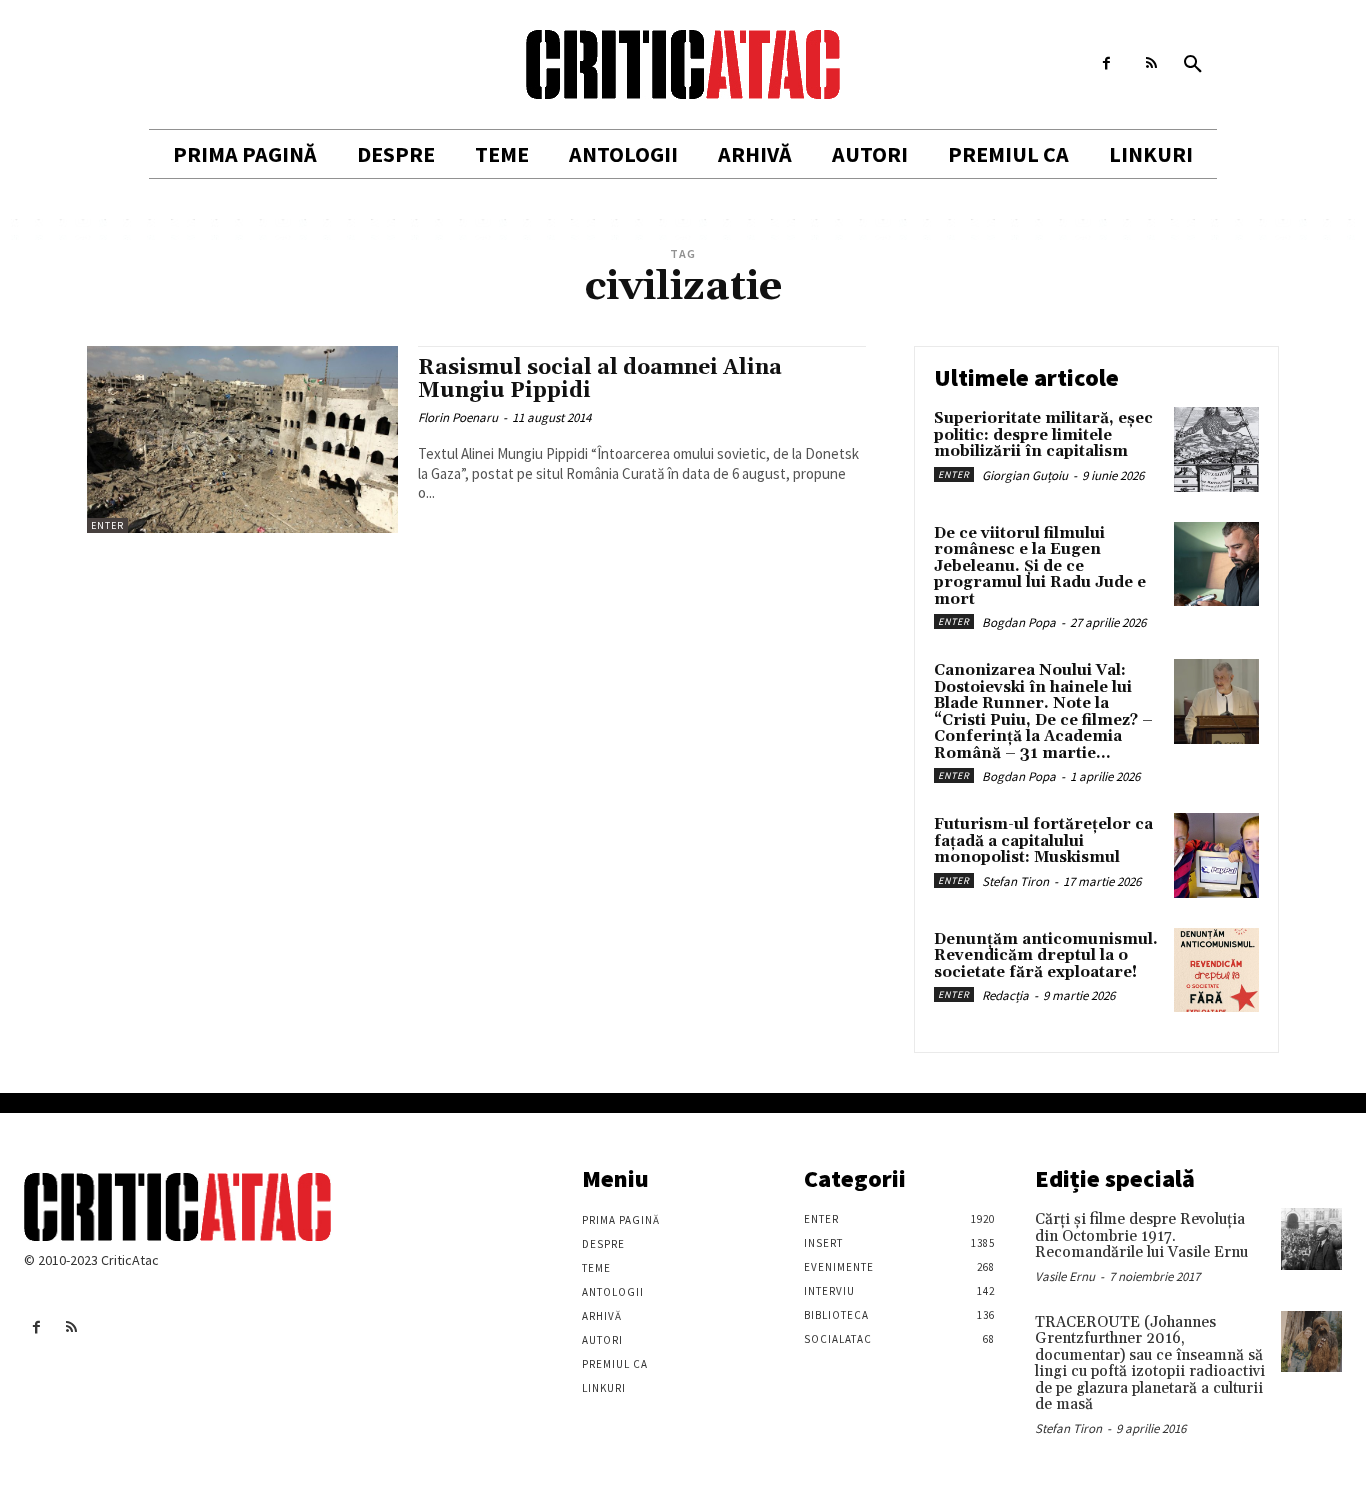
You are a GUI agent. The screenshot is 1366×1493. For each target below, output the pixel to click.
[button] (1193, 65)
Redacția (1005, 995)
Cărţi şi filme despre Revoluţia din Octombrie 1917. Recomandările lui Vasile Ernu (1141, 1236)
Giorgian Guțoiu (1025, 475)
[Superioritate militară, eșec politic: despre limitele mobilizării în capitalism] (1216, 449)
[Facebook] (1106, 63)
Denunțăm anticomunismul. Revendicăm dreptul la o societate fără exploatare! (1046, 956)
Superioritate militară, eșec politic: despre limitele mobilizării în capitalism (1043, 435)
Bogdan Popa (1019, 622)
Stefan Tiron (1015, 881)
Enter (107, 525)
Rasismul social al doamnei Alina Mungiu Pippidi (600, 379)
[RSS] (1151, 63)
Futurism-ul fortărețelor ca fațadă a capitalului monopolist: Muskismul (1043, 841)
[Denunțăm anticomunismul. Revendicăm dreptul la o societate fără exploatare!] (1216, 970)
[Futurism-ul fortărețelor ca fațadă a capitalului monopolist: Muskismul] (1216, 855)
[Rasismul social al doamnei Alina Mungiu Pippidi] (242, 439)
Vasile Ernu (1065, 1276)
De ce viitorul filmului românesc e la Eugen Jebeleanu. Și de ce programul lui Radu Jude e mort (1040, 566)
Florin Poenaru (458, 417)
